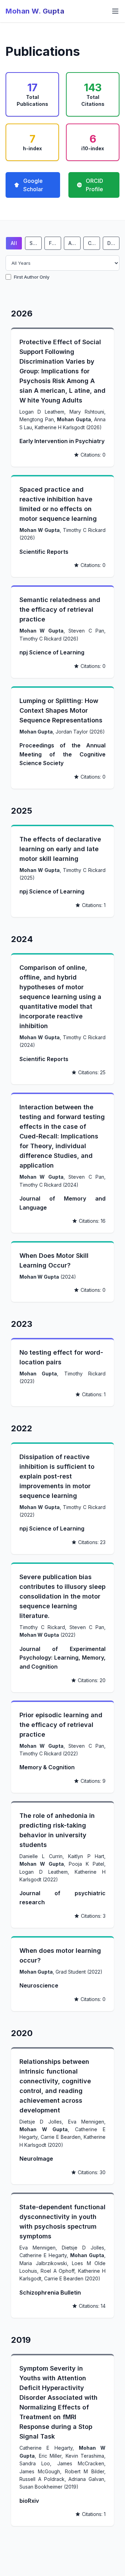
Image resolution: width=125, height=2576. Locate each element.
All (14, 243)
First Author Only (32, 277)
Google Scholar (33, 185)
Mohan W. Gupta (35, 11)
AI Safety (74, 243)
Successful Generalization (36, 243)
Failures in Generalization (55, 243)
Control (94, 243)
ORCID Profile (94, 185)
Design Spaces (113, 243)
